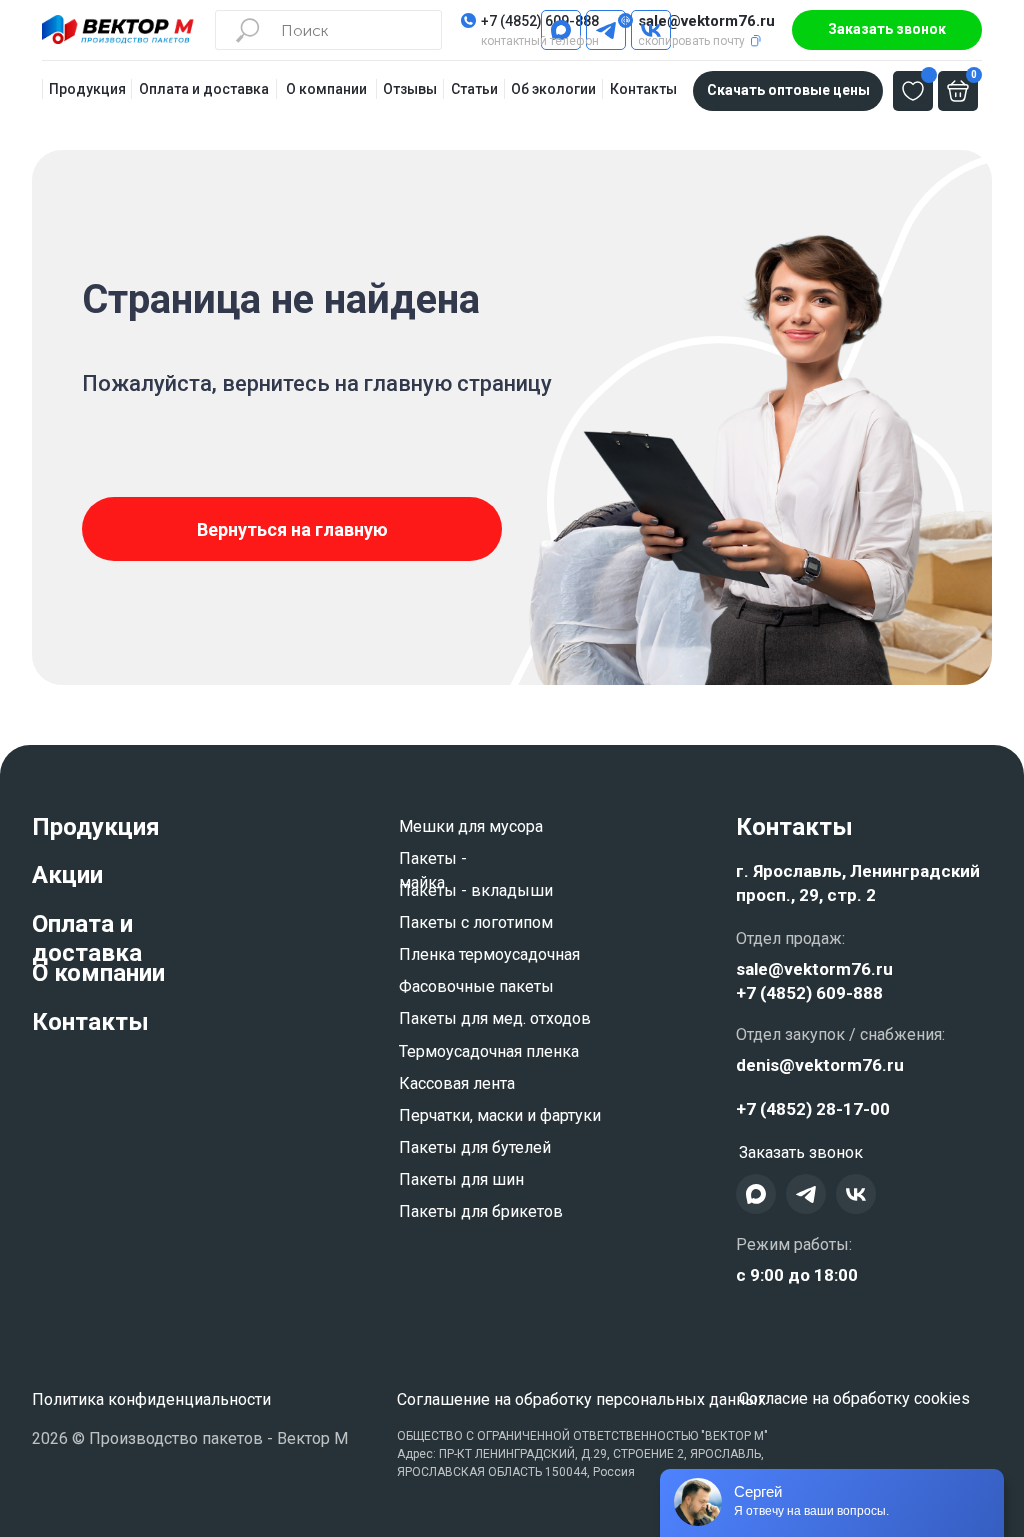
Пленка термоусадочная (489, 954)
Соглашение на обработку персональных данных (581, 1399)
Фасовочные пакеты (476, 986)
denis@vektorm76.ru (820, 1065)
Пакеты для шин (461, 1179)
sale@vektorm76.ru (706, 21)
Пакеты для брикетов (481, 1211)
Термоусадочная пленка (489, 1051)
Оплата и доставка (87, 938)
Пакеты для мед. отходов (495, 1018)
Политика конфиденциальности (151, 1399)
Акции (67, 875)
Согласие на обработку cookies (854, 1398)
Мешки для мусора (471, 826)
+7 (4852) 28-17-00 (813, 1109)
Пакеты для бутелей (475, 1147)
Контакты (90, 1022)
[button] (887, 30)
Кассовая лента (457, 1083)
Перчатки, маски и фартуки (500, 1115)
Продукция (96, 827)
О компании (98, 973)
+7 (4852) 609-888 (540, 21)
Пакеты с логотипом (476, 922)
